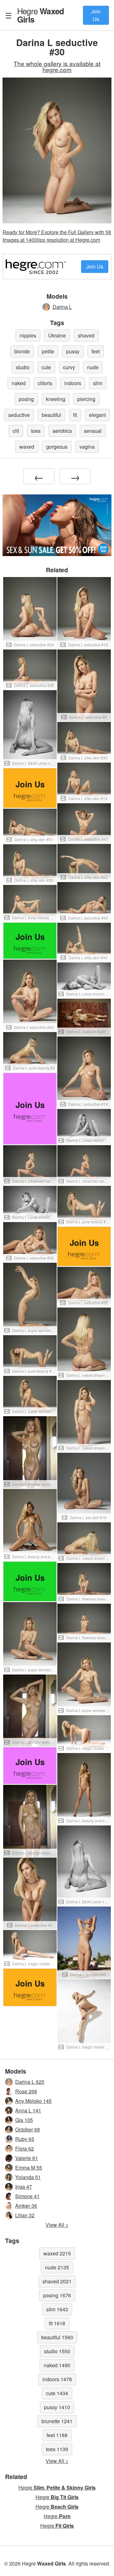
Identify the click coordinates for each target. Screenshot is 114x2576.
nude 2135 (57, 2267)
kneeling (56, 399)
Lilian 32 (25, 2215)
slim (98, 383)
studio (23, 367)
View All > (57, 2225)
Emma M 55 (29, 2168)
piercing (86, 399)
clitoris (45, 383)
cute (46, 367)
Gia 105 (24, 2120)
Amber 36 (26, 2206)
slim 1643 (57, 2309)
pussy (73, 351)
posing (26, 399)
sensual (93, 431)
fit (75, 415)
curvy (69, 367)
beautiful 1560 (57, 2337)
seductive (19, 415)
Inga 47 (24, 2187)
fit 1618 (57, 2323)
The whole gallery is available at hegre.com (57, 66)
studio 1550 (57, 2351)
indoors (73, 383)
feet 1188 (57, 2435)
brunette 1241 (57, 2421)
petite (48, 351)
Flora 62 (25, 2148)
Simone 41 (27, 2196)
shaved (86, 335)
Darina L (62, 307)
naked (19, 383)
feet (96, 351)
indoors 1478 (57, 2379)
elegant (97, 415)
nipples (28, 335)
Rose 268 (26, 2091)
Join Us (96, 15)
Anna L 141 (28, 2110)
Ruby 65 (25, 2139)
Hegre (41, 15)
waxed (27, 447)
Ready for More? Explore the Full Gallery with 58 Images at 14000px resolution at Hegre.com (57, 236)
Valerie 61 (27, 2158)
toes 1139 (57, 2449)
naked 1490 (57, 2365)
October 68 (28, 2129)
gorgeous (57, 447)
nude (93, 367)
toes (36, 431)
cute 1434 (57, 2393)
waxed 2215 (57, 2253)
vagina (87, 447)
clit (16, 431)
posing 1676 (57, 2295)
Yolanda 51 (28, 2177)
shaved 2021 (57, 2281)
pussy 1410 (57, 2407)
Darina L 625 (30, 2082)
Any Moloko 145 (33, 2101)
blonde (22, 351)
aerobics (62, 431)
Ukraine (57, 335)
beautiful (51, 415)
